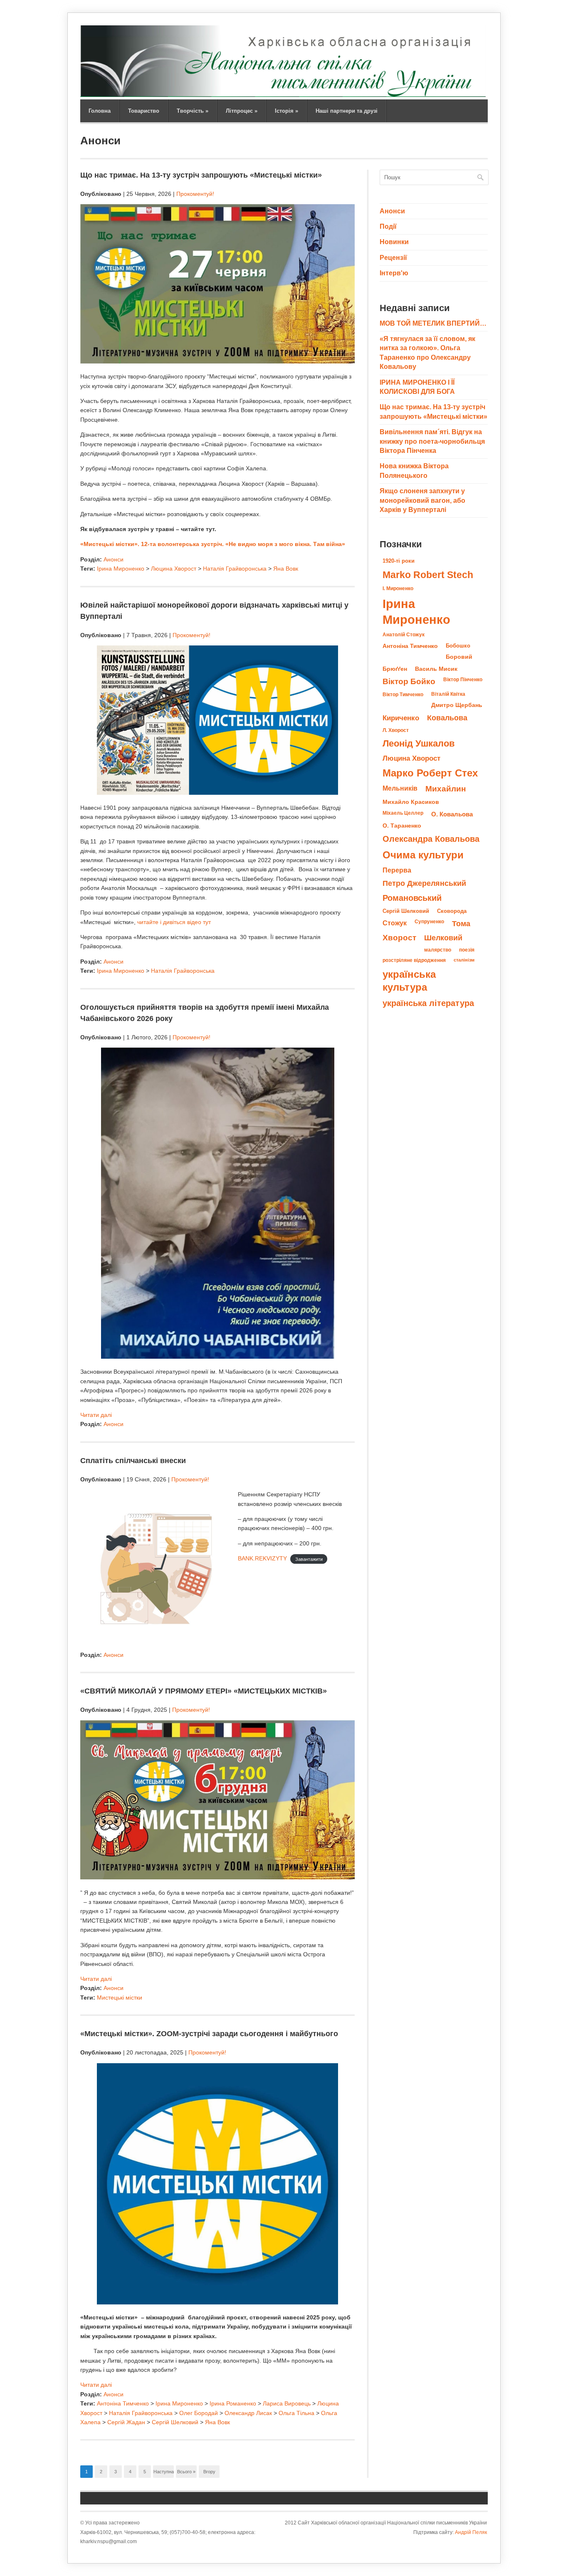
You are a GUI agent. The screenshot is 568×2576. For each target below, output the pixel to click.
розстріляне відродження (414, 960)
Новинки (394, 242)
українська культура (409, 981)
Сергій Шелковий (175, 2422)
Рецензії (393, 258)
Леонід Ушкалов (419, 743)
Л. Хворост (396, 730)
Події (388, 226)
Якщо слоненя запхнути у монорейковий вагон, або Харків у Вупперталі (422, 500)
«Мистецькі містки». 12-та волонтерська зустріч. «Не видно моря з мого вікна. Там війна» (213, 544)
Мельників (400, 788)
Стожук (395, 923)
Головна (100, 111)
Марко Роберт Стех (430, 773)
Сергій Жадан (126, 2422)
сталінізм (464, 960)
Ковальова (447, 718)
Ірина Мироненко (121, 569)
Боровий (459, 657)
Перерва (397, 870)
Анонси (114, 559)
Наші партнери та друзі (347, 111)
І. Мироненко (398, 588)
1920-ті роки (399, 561)
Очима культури (423, 855)
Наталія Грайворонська (235, 569)
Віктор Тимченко (403, 695)
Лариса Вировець (287, 2403)
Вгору (209, 2472)
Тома (461, 923)
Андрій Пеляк (471, 2532)
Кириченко (401, 718)
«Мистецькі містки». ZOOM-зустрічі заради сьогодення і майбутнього (209, 2034)
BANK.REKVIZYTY (262, 1558)
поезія (467, 950)
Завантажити (309, 1559)
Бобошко (458, 646)
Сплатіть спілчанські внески (133, 1461)
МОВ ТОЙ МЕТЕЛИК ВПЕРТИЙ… (433, 323)
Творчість (193, 111)
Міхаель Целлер (403, 813)
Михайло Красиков (411, 802)
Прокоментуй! (195, 194)
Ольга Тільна (296, 2413)
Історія (286, 111)
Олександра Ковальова (431, 839)
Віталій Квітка (448, 694)
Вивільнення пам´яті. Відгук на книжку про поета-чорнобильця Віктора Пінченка (432, 441)
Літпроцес (242, 111)
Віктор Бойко (409, 681)
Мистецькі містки (120, 1998)
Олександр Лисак (248, 2413)
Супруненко (429, 922)
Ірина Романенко (233, 2403)
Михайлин (446, 789)
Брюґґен (395, 669)
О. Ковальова (452, 814)
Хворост (399, 938)
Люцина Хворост (174, 569)
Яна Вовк (286, 569)
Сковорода (452, 911)
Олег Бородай (199, 2413)
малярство (438, 950)
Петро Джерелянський (424, 883)
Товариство (144, 111)
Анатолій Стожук (404, 635)
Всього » (186, 2472)
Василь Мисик (436, 669)
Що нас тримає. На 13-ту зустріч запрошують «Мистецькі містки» (201, 175)
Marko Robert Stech (428, 575)
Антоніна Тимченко (123, 2403)
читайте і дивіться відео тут (174, 922)
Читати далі (96, 1415)
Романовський (412, 898)
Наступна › (164, 2473)
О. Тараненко (402, 826)
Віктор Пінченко (463, 680)
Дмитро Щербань (457, 705)
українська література (428, 1003)
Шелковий (443, 938)
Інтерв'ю (394, 273)
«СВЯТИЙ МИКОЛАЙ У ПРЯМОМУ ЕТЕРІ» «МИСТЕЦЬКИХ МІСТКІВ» (204, 1691)
